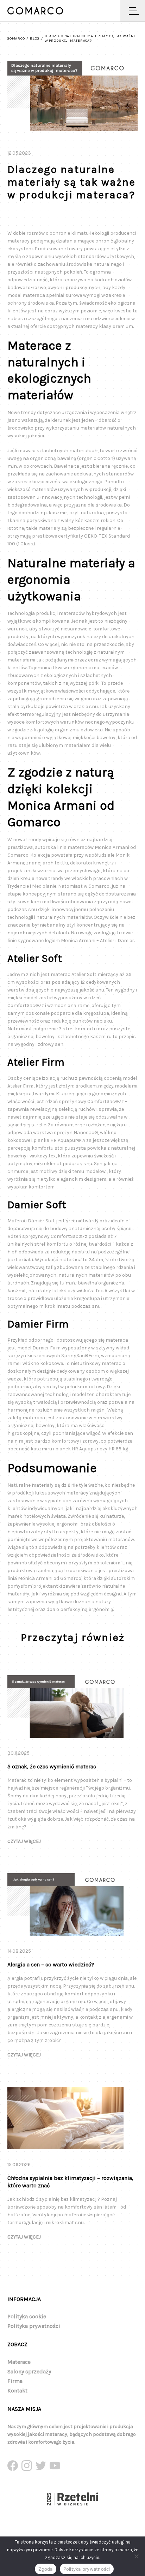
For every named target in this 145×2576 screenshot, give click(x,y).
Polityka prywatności (34, 2326)
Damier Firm (46, 1348)
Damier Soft (41, 1221)
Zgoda (45, 2569)
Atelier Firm (20, 1086)
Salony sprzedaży (29, 2371)
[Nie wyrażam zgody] (136, 2556)
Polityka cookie (27, 2316)
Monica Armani (112, 847)
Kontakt (17, 2391)
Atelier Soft (84, 974)
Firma (15, 2381)
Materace (19, 2362)
